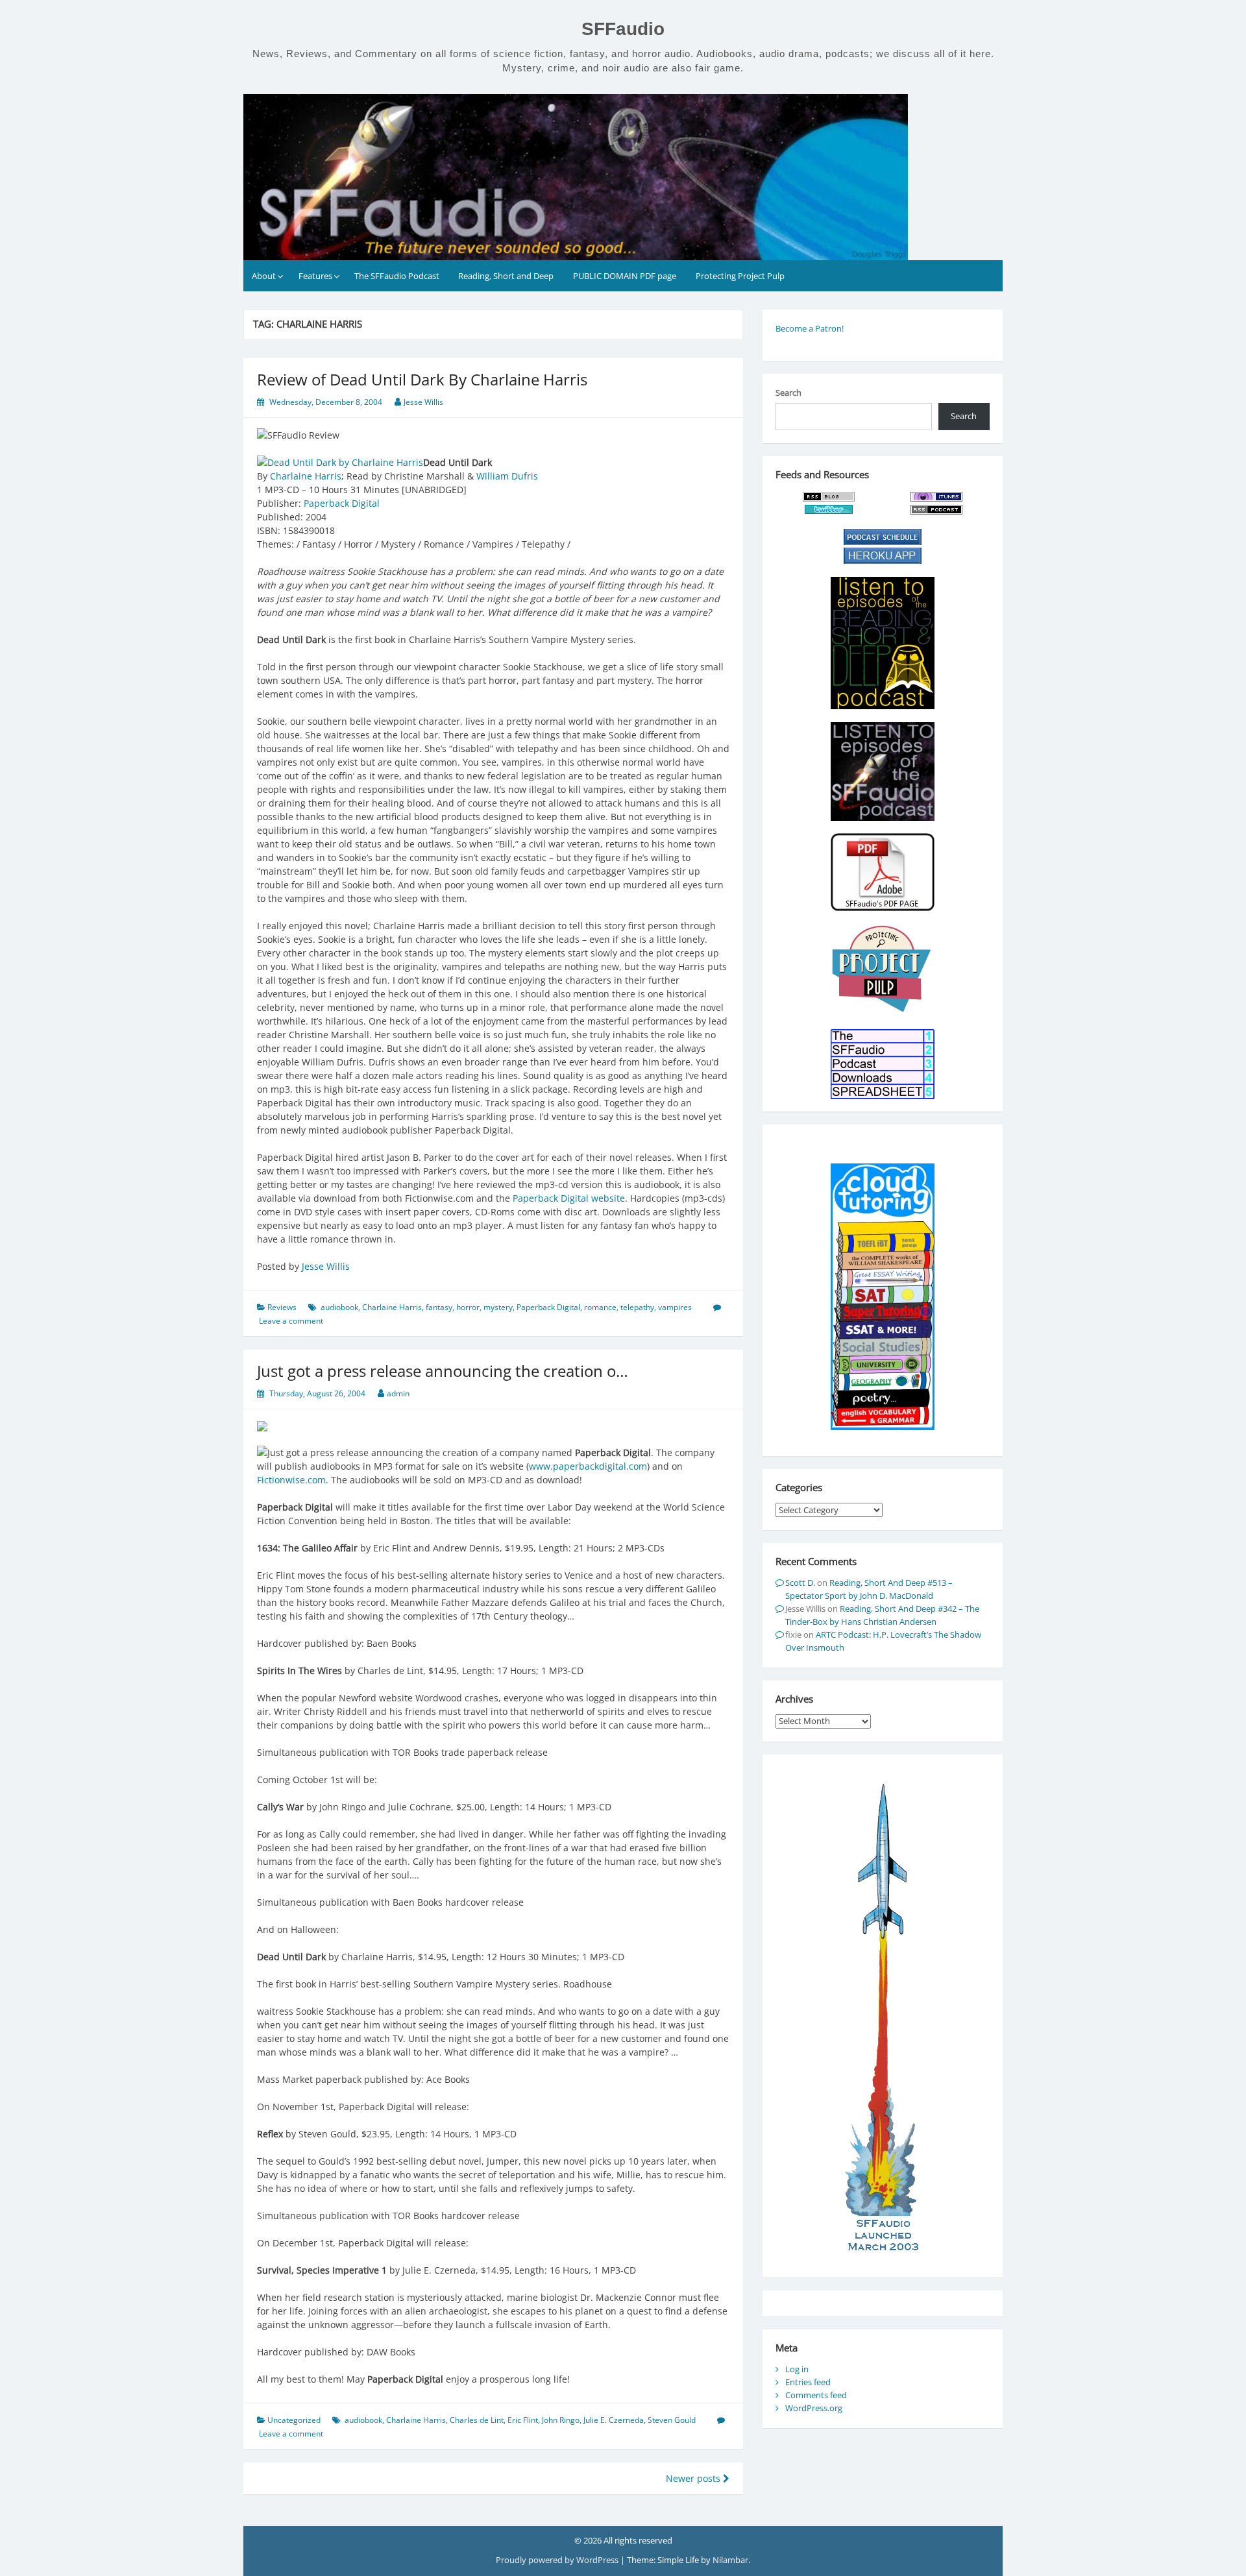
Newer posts (694, 2478)
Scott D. (800, 1583)
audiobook (339, 1307)
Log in (797, 2369)
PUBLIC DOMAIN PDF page (625, 276)
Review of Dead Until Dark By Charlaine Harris (422, 379)
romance (600, 1307)
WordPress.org (814, 2408)
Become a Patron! (810, 328)
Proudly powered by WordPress (558, 2560)
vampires (675, 1307)
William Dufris (507, 476)
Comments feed (816, 2395)
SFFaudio (623, 29)
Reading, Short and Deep (506, 276)
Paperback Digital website (569, 1198)
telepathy (637, 1307)
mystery (498, 1307)
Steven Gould (672, 2420)
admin (398, 1393)
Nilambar (730, 2560)
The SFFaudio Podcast (397, 276)
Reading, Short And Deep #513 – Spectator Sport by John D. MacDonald (869, 1589)
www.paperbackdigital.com (588, 1466)
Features (315, 276)
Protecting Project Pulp (740, 276)
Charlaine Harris (306, 476)
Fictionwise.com (291, 1480)
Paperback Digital (342, 503)
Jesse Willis (423, 402)
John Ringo (561, 2420)
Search (788, 393)
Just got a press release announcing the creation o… (443, 1371)
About (264, 276)
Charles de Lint (477, 2420)
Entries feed (808, 2382)
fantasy (439, 1307)
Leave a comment (291, 1321)
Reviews (282, 1307)
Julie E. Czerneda (614, 2420)
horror (468, 1307)
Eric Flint (523, 2420)
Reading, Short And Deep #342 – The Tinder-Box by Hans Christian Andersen (882, 1615)
